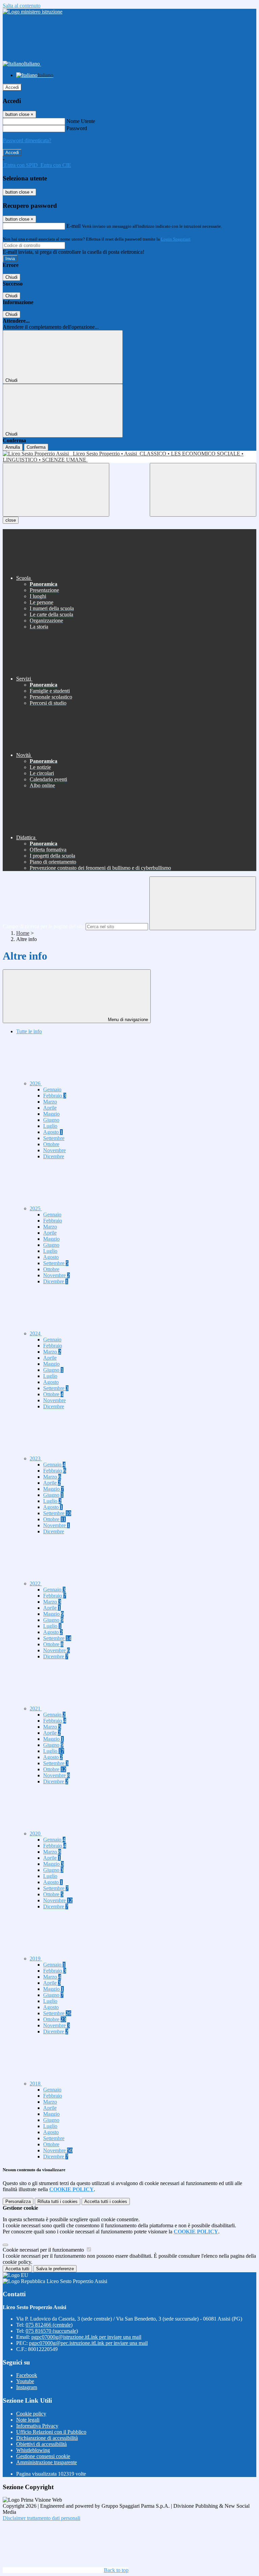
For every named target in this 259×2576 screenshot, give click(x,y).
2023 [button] (36, 1458)
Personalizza (18, 2201)
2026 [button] (36, 1083)
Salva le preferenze (55, 2269)
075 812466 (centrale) (49, 2325)
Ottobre (51, 1144)
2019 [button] (36, 1959)
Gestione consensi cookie (43, 2456)
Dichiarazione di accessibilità (47, 2438)
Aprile (50, 1108)
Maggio (51, 1114)
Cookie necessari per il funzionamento (44, 2250)
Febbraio (55, 1096)
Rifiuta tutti (57, 2201)
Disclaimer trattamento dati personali (41, 2518)
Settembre (54, 1138)
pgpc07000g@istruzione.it (86, 2337)
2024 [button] (36, 1333)
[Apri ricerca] (203, 490)
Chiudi (11, 277)
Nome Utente (81, 121)
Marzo (50, 1102)
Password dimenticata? (27, 140)
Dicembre (54, 1156)
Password (77, 128)
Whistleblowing (33, 2450)
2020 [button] (36, 1834)
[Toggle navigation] (56, 490)
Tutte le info (29, 1031)
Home (23, 933)
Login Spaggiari (176, 239)
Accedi (12, 87)
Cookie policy (31, 2414)
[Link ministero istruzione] (33, 12)
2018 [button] (36, 2084)
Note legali (28, 2420)
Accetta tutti (106, 2201)
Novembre (54, 1150)
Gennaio (52, 1089)
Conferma (36, 447)
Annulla (13, 447)
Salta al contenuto (22, 6)
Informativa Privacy (37, 2426)
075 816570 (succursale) (52, 2331)
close (11, 520)
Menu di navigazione (127, 1020)
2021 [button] (36, 1708)
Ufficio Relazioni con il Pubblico (51, 2432)
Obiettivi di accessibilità (41, 2444)
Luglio (50, 1126)
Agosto (53, 1132)
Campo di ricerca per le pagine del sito (44, 926)
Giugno (51, 1120)
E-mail (74, 226)
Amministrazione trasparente (47, 2462)
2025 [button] (36, 1208)
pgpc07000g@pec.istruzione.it (88, 2343)
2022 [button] (36, 1583)
